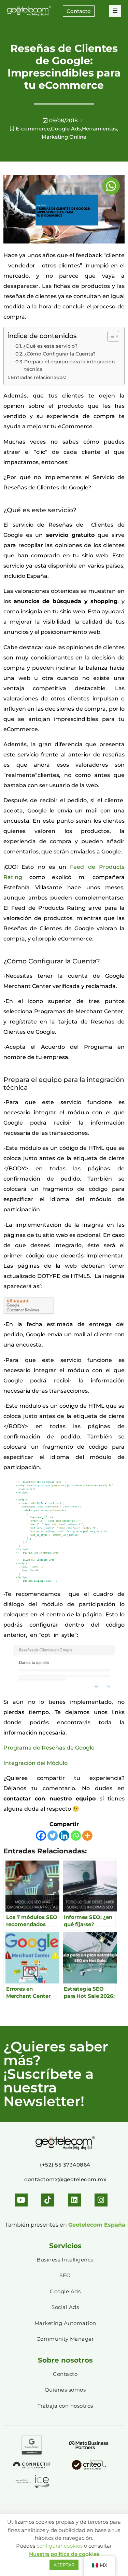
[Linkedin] (64, 1836)
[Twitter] (53, 1836)
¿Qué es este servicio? (50, 346)
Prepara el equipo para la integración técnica (70, 365)
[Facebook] (41, 1836)
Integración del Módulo (35, 1763)
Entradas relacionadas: (38, 377)
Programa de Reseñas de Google (49, 1748)
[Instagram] (101, 2200)
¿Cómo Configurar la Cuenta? (60, 354)
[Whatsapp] (76, 1836)
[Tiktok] (48, 2200)
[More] (87, 1836)
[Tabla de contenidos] (110, 336)
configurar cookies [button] (60, 2546)
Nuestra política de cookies (64, 2554)
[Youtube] (21, 2200)
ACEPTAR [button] (64, 2565)
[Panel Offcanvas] (115, 11)
